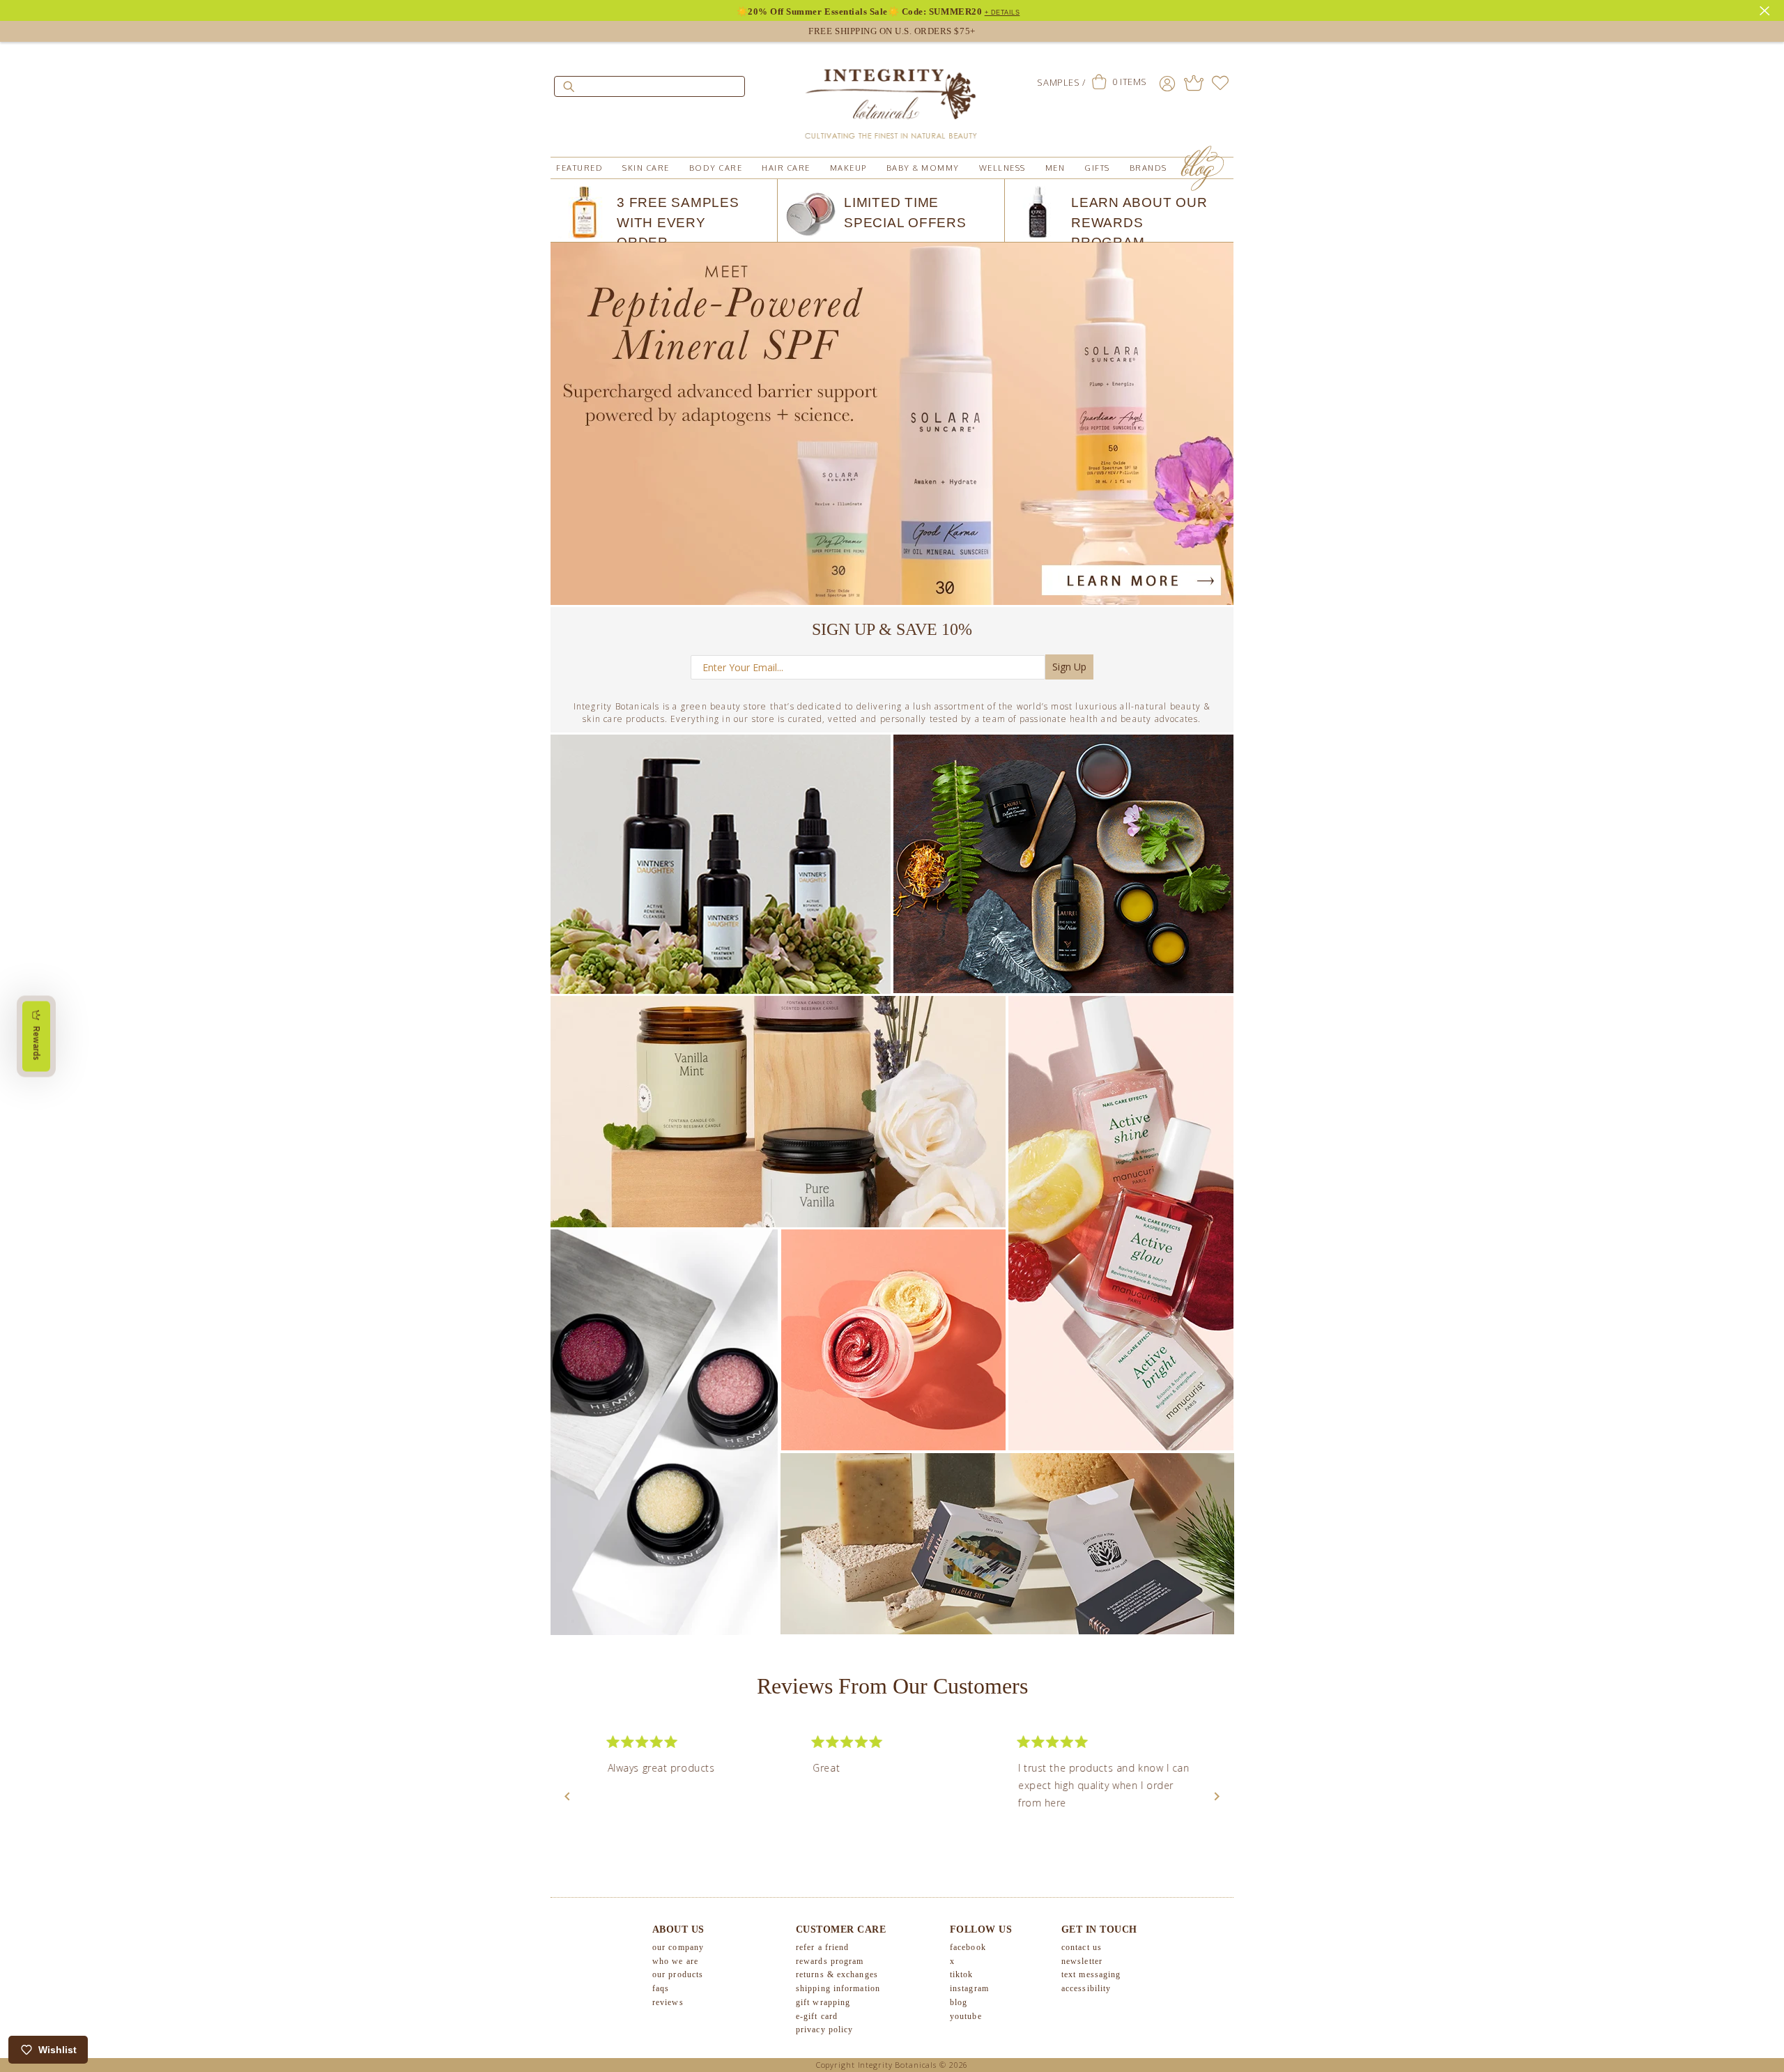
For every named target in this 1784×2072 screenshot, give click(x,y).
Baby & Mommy (923, 168)
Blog (959, 2002)
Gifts (1097, 168)
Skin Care (646, 168)
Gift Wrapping (823, 2002)
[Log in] (1167, 83)
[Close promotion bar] (1767, 9)
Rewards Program (830, 1961)
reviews (668, 2002)
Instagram (969, 1988)
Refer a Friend (822, 1947)
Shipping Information (838, 1988)
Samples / (1061, 82)
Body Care (716, 168)
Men (1055, 168)
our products (678, 1974)
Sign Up (1069, 667)
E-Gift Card (817, 2016)
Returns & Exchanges (837, 1974)
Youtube (966, 2016)
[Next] (1217, 1797)
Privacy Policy (824, 2029)
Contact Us (1082, 1947)
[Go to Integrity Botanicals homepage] (892, 98)
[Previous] (567, 1797)
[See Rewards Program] (1194, 83)
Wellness (1002, 168)
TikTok (962, 1974)
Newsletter (1082, 1961)
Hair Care (786, 168)
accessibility (1086, 1988)
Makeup (848, 168)
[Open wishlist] (1220, 83)
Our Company (678, 1947)
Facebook (968, 1947)
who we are (675, 1961)
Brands (1148, 168)
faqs (661, 1988)
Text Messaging (1091, 1974)
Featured (579, 168)
